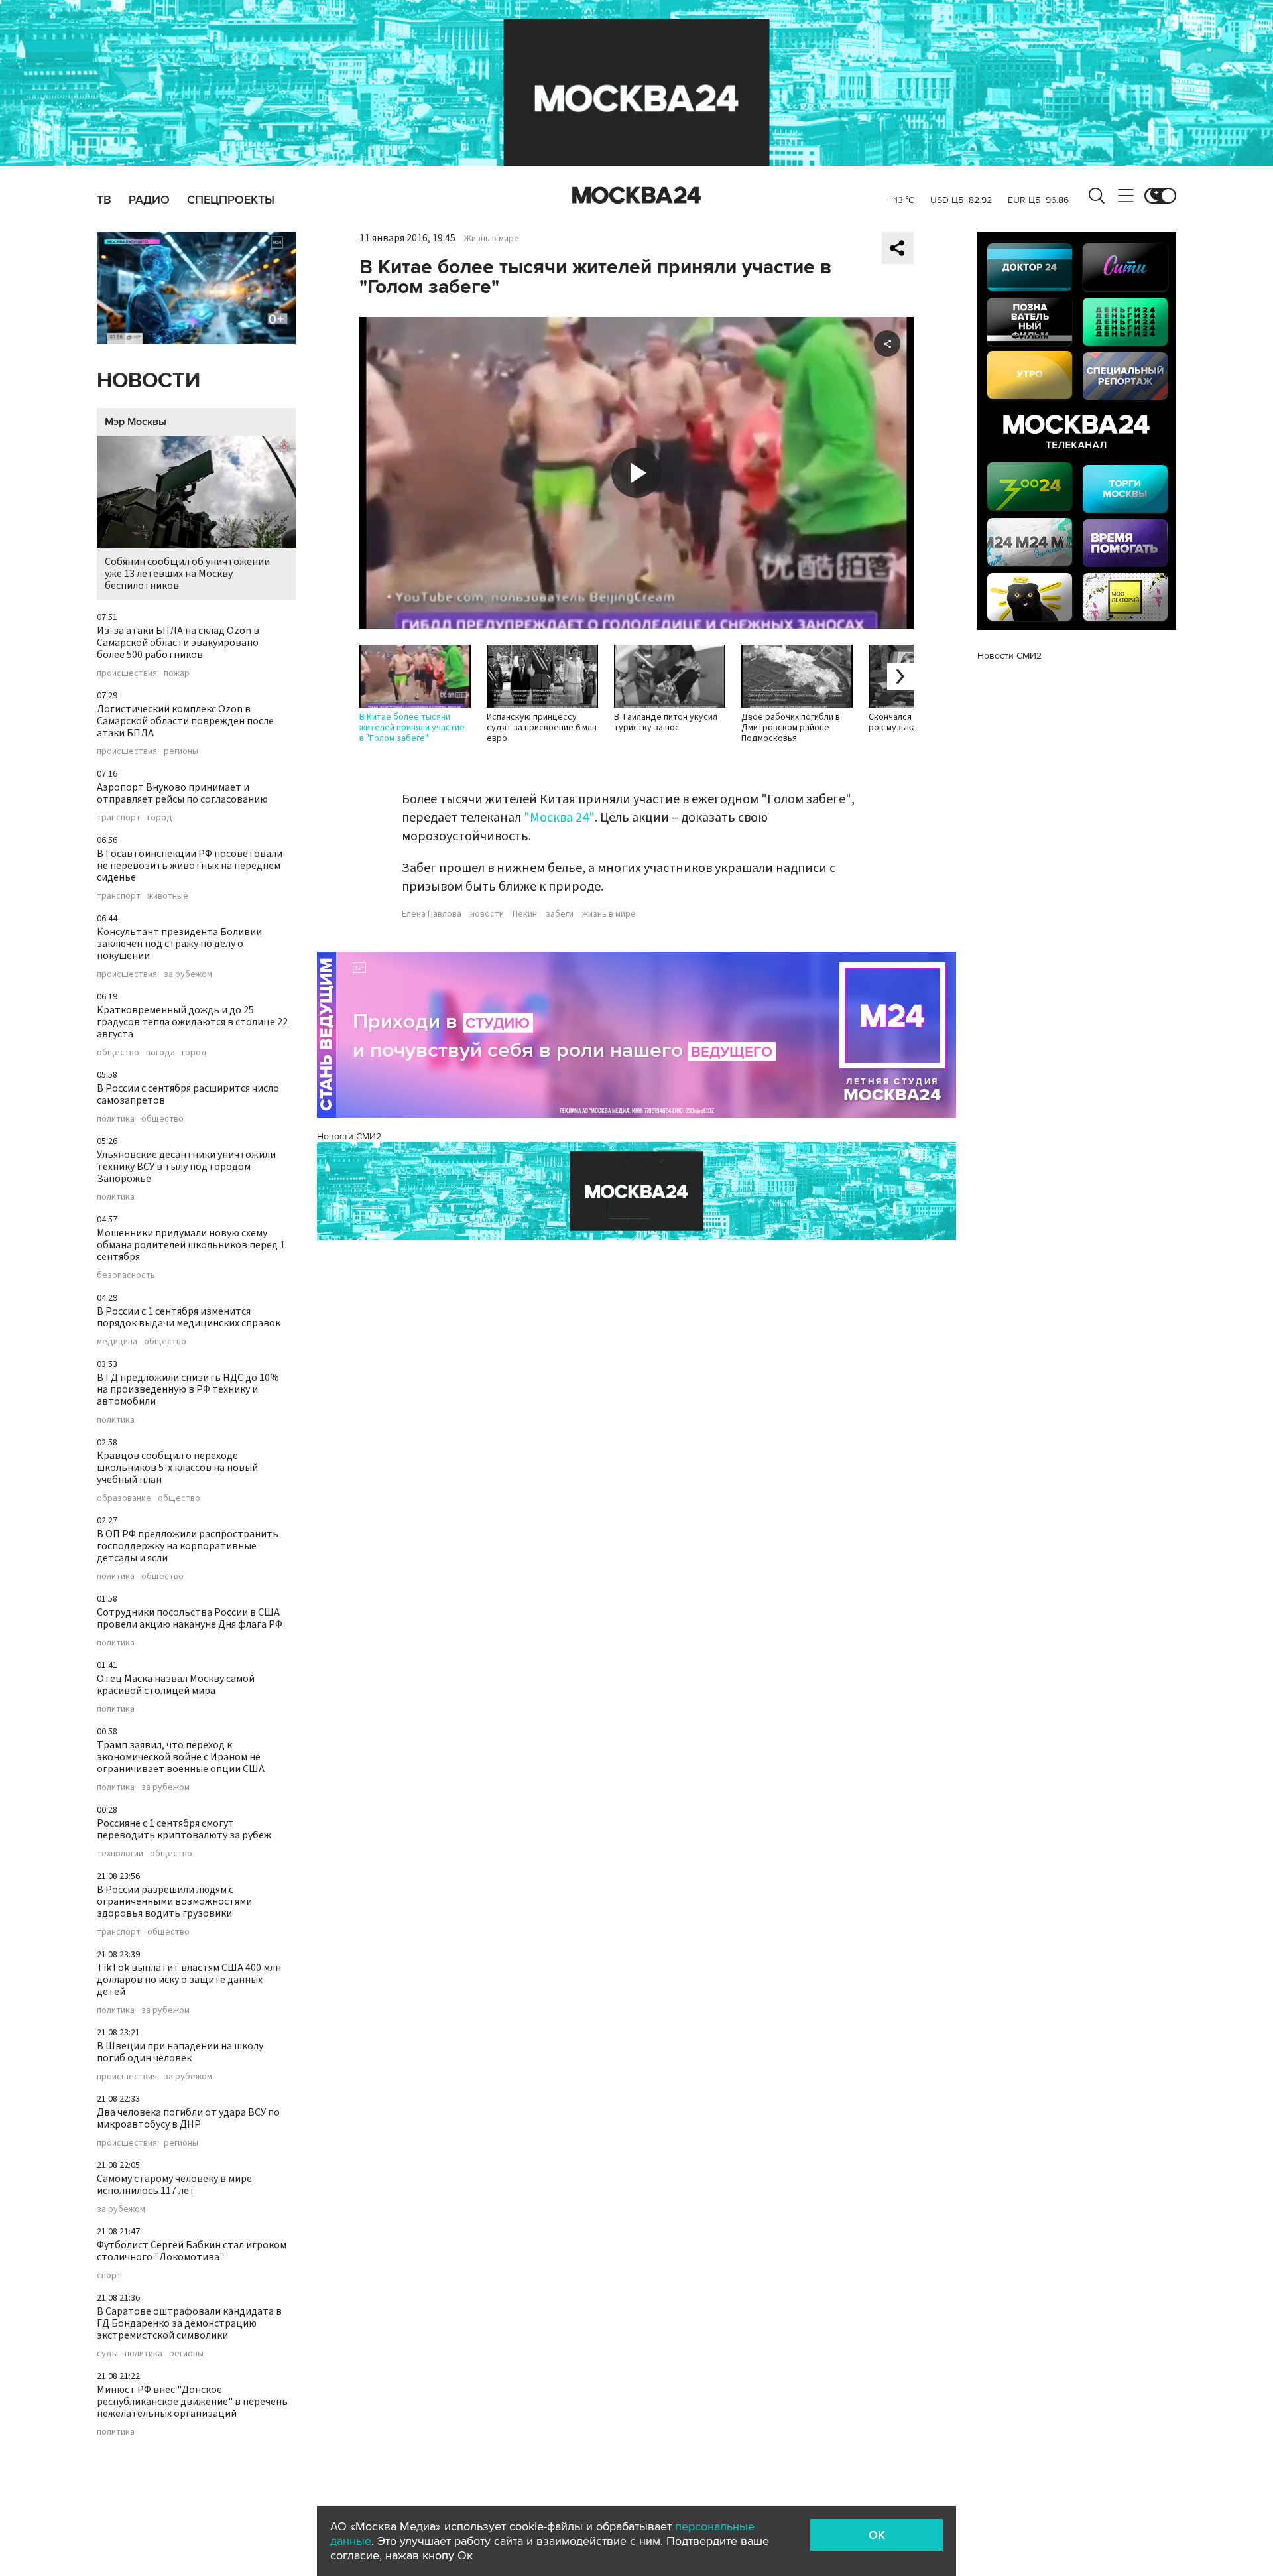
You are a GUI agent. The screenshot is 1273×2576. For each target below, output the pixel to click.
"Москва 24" (559, 818)
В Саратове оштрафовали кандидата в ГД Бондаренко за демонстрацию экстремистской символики (189, 2323)
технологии (120, 1854)
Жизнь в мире (492, 239)
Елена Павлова (432, 914)
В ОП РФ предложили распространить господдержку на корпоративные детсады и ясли (188, 1546)
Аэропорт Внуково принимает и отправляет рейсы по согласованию (182, 793)
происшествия (127, 673)
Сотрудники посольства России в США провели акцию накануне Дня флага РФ (190, 1618)
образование (124, 1498)
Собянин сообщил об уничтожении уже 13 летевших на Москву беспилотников (187, 574)
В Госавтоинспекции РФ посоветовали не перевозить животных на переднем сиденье (190, 866)
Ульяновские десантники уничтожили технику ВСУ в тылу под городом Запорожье (186, 1167)
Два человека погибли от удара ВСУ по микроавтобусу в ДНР (188, 2118)
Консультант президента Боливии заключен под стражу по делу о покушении (179, 944)
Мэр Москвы (136, 422)
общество (118, 1053)
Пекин (525, 914)
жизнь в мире (609, 914)
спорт (109, 2276)
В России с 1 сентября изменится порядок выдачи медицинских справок (189, 1317)
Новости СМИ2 (349, 1136)
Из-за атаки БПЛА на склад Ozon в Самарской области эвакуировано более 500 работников (178, 643)
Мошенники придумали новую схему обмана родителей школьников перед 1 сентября (191, 1245)
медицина (117, 1342)
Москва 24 (636, 196)
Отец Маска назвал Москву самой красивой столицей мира (176, 1685)
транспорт (119, 818)
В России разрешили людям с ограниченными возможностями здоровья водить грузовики (174, 1901)
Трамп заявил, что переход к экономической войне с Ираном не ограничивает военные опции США (181, 1757)
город (160, 818)
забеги (560, 914)
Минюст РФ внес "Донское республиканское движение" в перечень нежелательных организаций (192, 2402)
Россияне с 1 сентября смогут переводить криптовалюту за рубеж (184, 1829)
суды (107, 2354)
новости (487, 914)
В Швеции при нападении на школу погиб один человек (180, 2052)
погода (160, 1053)
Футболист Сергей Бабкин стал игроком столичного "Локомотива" (192, 2251)
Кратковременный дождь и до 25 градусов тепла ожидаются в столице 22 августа (192, 1022)
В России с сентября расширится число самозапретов (188, 1094)
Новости (149, 381)
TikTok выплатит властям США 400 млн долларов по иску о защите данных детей (189, 1980)
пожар (177, 673)
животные (168, 896)
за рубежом (188, 974)
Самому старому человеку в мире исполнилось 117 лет (174, 2185)
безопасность (126, 1275)
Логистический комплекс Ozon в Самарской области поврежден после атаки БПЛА (185, 721)
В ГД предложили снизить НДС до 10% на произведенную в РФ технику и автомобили (188, 1389)
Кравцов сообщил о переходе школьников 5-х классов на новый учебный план (177, 1468)
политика (116, 1119)
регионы (181, 751)
